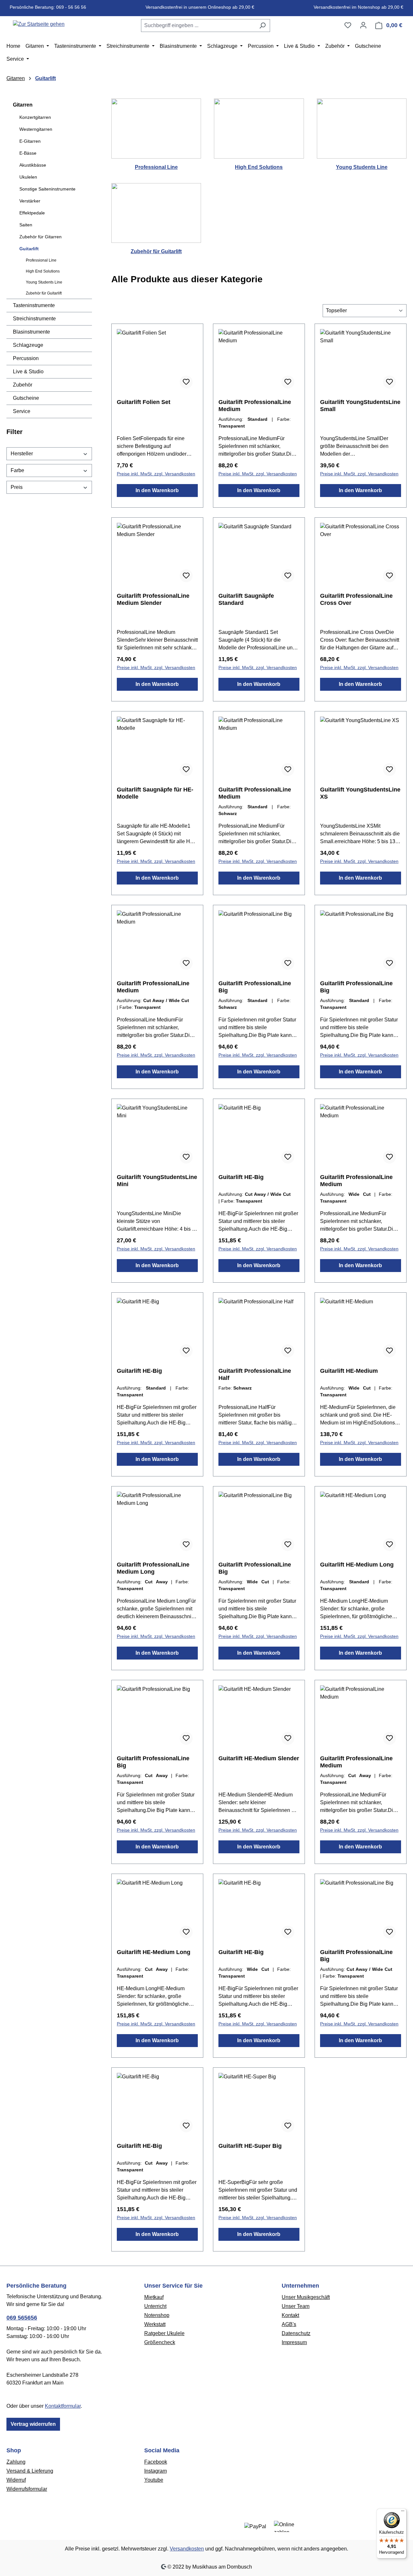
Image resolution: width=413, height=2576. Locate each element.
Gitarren (23, 105)
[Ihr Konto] (363, 25)
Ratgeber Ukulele (164, 2333)
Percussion (26, 358)
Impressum (294, 2342)
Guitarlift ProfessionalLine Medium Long (153, 1568)
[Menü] (403, 2512)
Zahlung (16, 2462)
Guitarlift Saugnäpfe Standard (246, 599)
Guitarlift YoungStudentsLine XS (360, 793)
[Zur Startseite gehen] (39, 24)
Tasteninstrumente (34, 305)
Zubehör (23, 385)
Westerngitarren (36, 129)
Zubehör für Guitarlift (44, 293)
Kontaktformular (63, 2406)
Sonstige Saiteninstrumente (47, 189)
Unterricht (155, 2306)
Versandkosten (187, 2549)
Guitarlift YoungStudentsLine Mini (157, 1181)
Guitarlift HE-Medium (349, 1371)
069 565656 (22, 2318)
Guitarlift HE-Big (241, 1177)
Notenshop (157, 2315)
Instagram (156, 2471)
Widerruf (16, 2480)
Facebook (156, 2462)
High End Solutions (43, 271)
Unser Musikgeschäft (306, 2297)
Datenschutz (296, 2333)
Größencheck (160, 2342)
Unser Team (296, 2306)
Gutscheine (26, 398)
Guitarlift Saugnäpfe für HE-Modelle (155, 793)
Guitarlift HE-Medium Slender (259, 1758)
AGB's (289, 2324)
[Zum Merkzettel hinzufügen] (186, 382)
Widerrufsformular (27, 2489)
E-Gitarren (30, 141)
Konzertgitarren (35, 117)
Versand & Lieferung (30, 2471)
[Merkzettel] (348, 25)
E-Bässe (28, 153)
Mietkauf (154, 2297)
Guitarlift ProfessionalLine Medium (255, 406)
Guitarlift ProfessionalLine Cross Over (356, 599)
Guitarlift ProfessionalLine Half (255, 1374)
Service (22, 411)
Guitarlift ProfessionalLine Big (255, 987)
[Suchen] (262, 26)
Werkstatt (155, 2324)
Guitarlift (29, 249)
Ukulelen (28, 177)
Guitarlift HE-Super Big (250, 2146)
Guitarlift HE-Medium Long (357, 1565)
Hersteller (22, 454)
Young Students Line (44, 282)
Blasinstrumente (31, 332)
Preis (17, 487)
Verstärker (30, 201)
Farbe (17, 470)
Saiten (26, 225)
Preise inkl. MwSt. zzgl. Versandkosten (156, 474)
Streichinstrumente (34, 319)
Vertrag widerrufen (33, 2424)
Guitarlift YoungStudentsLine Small (360, 406)
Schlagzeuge (28, 345)
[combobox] (198, 26)
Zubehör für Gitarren (40, 237)
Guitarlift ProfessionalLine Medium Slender (153, 599)
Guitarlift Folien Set (144, 402)
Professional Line (41, 260)
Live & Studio (28, 372)
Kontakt (290, 2315)
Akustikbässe (33, 165)
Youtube (154, 2480)
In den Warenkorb (157, 490)
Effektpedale (32, 213)
